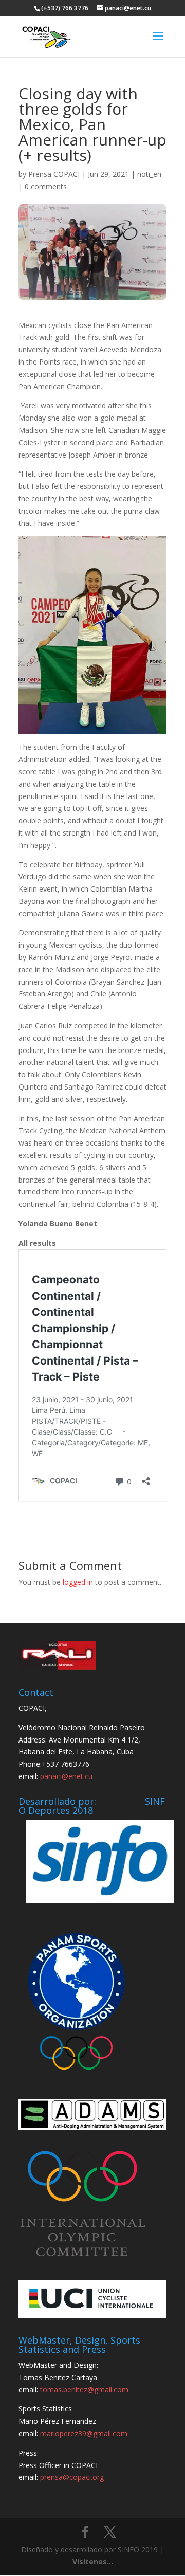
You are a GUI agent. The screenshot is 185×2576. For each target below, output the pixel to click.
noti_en (149, 174)
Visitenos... (93, 2561)
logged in (78, 1582)
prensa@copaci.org (72, 2477)
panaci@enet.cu (66, 1776)
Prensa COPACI (54, 174)
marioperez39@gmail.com (84, 2433)
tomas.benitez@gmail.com (84, 2390)
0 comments (46, 186)
